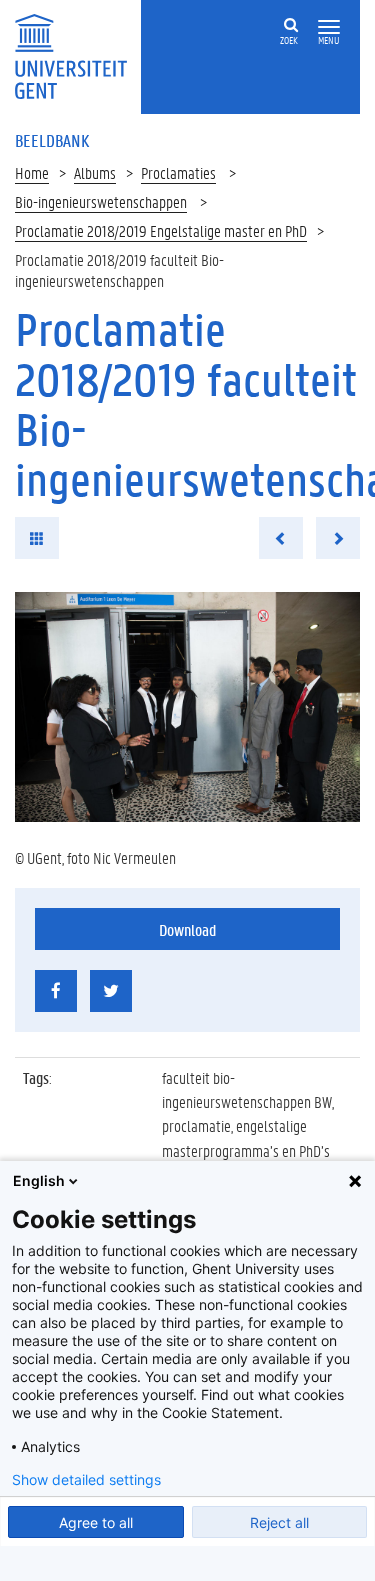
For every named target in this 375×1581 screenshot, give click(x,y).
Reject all (279, 1522)
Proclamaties (178, 172)
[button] (329, 27)
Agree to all (96, 1522)
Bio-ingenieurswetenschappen (101, 201)
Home (32, 172)
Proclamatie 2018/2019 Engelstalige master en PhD (161, 230)
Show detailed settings (86, 1480)
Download (187, 929)
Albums (95, 172)
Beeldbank (52, 140)
